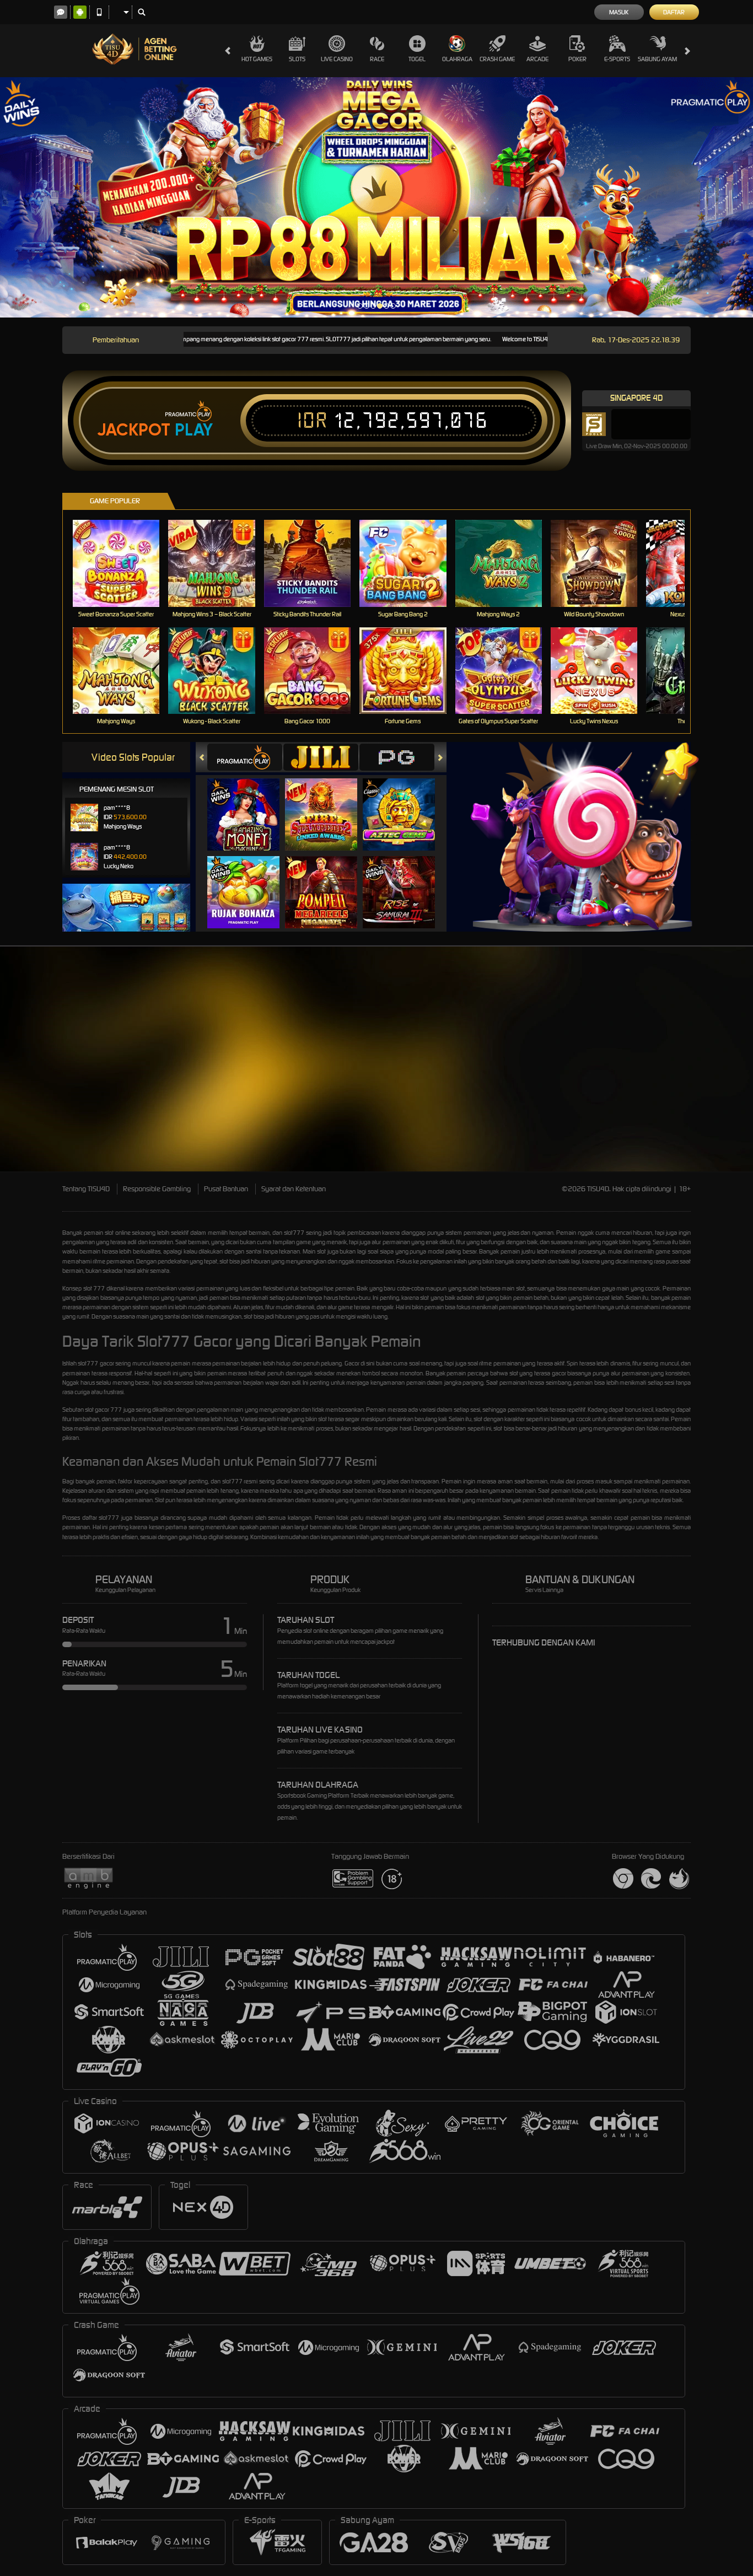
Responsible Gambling (157, 1189)
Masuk (619, 12)
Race (377, 59)
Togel (417, 59)
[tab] (245, 757)
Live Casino (337, 59)
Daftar (674, 12)
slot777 (294, 1233)
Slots (297, 59)
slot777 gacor (96, 1363)
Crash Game (497, 59)
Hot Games (257, 59)
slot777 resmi (240, 1481)
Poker (577, 59)
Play (194, 430)
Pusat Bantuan (226, 1189)
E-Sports (617, 59)
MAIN (123, 563)
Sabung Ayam (657, 59)
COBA (250, 803)
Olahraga (457, 59)
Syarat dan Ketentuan (294, 1189)
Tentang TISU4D (86, 1189)
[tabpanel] (376, 197)
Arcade (537, 59)
